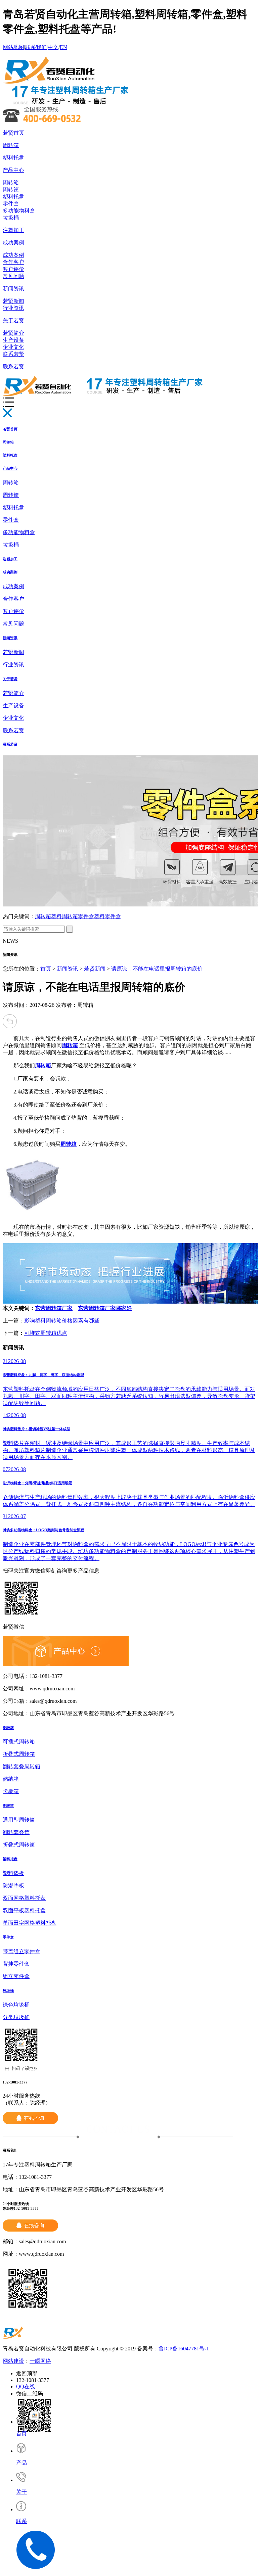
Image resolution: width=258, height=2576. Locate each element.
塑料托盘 (13, 158)
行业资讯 (13, 308)
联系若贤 (13, 354)
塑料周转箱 (64, 916)
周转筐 (11, 190)
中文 (53, 47)
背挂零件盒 (16, 1964)
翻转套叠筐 (16, 1832)
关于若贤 (13, 320)
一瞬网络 (40, 2361)
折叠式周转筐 (19, 1845)
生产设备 (13, 340)
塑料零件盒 (107, 916)
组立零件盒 (16, 1976)
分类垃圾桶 (16, 2017)
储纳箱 (11, 1779)
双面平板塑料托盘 (24, 1910)
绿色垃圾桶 (16, 2005)
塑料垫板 (13, 1873)
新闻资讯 (13, 289)
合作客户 (13, 262)
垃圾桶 (11, 218)
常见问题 (13, 276)
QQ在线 (26, 2386)
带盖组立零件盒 (21, 1951)
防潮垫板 (13, 1886)
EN (63, 47)
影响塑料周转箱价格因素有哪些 (62, 1321)
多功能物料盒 (19, 211)
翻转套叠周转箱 (21, 1766)
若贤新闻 (13, 301)
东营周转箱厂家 (54, 1308)
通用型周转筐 (19, 1820)
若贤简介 (13, 333)
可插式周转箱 (19, 1742)
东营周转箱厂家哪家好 (105, 1308)
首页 (46, 969)
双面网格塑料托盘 (24, 1898)
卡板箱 (11, 1791)
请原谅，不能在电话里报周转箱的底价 (157, 969)
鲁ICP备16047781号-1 (184, 2349)
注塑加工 (13, 230)
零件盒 (11, 204)
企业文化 (13, 347)
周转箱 (11, 145)
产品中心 (13, 170)
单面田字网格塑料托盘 (30, 1923)
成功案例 (13, 243)
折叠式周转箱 (19, 1754)
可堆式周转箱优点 (46, 1333)
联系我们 (36, 47)
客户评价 (13, 269)
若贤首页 (13, 133)
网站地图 (13, 47)
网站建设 (13, 2361)
